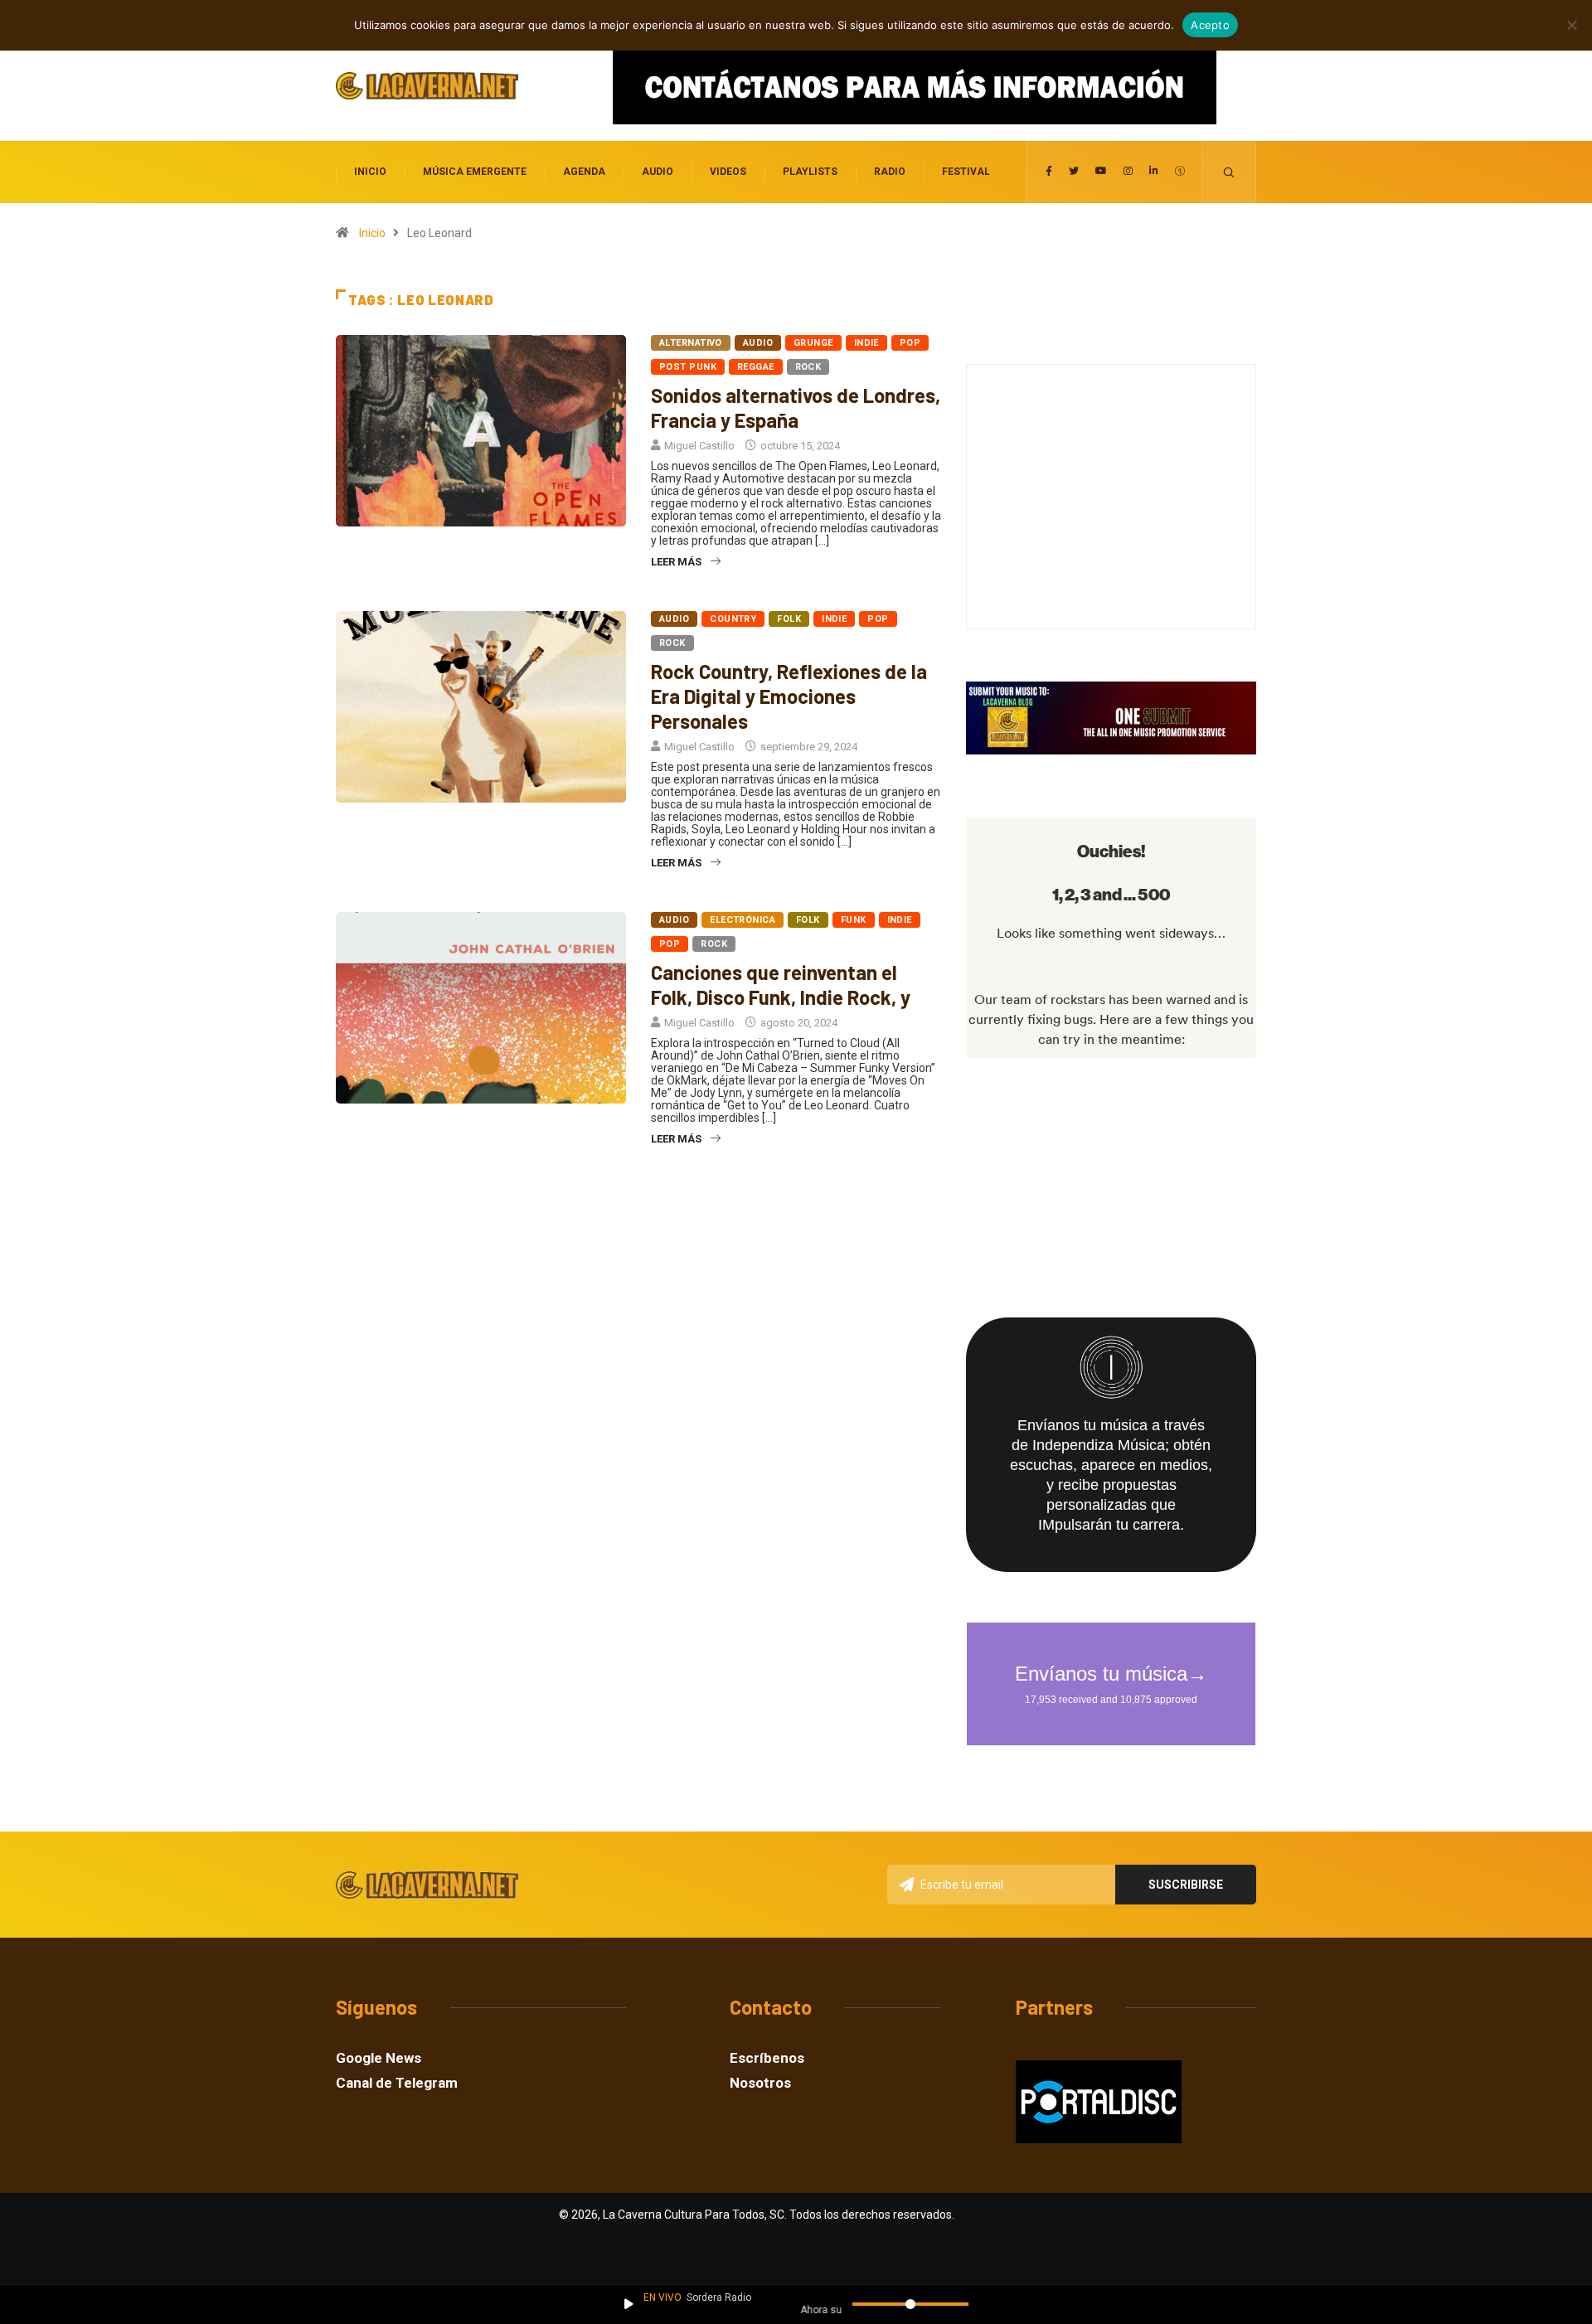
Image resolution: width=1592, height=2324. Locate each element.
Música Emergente (475, 172)
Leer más (676, 562)
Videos (728, 172)
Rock (808, 367)
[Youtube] (1101, 172)
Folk (789, 619)
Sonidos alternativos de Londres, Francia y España (796, 408)
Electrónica (743, 920)
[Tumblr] (1180, 172)
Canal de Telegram (397, 2083)
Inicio (370, 172)
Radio (890, 172)
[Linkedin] (1154, 172)
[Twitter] (1074, 172)
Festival (966, 172)
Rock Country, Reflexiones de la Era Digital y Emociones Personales (789, 696)
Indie (866, 343)
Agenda (584, 172)
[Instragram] (1128, 172)
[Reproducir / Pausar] (629, 2304)
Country (733, 619)
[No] (1571, 25)
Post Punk (688, 367)
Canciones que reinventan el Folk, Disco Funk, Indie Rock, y (781, 985)
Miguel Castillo (699, 446)
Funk (854, 920)
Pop (910, 343)
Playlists (810, 172)
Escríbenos (767, 2058)
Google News (379, 2058)
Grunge (813, 343)
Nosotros (760, 2083)
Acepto (1210, 25)
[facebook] (1049, 172)
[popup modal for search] (1229, 172)
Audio (658, 172)
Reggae (756, 367)
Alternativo (691, 343)
